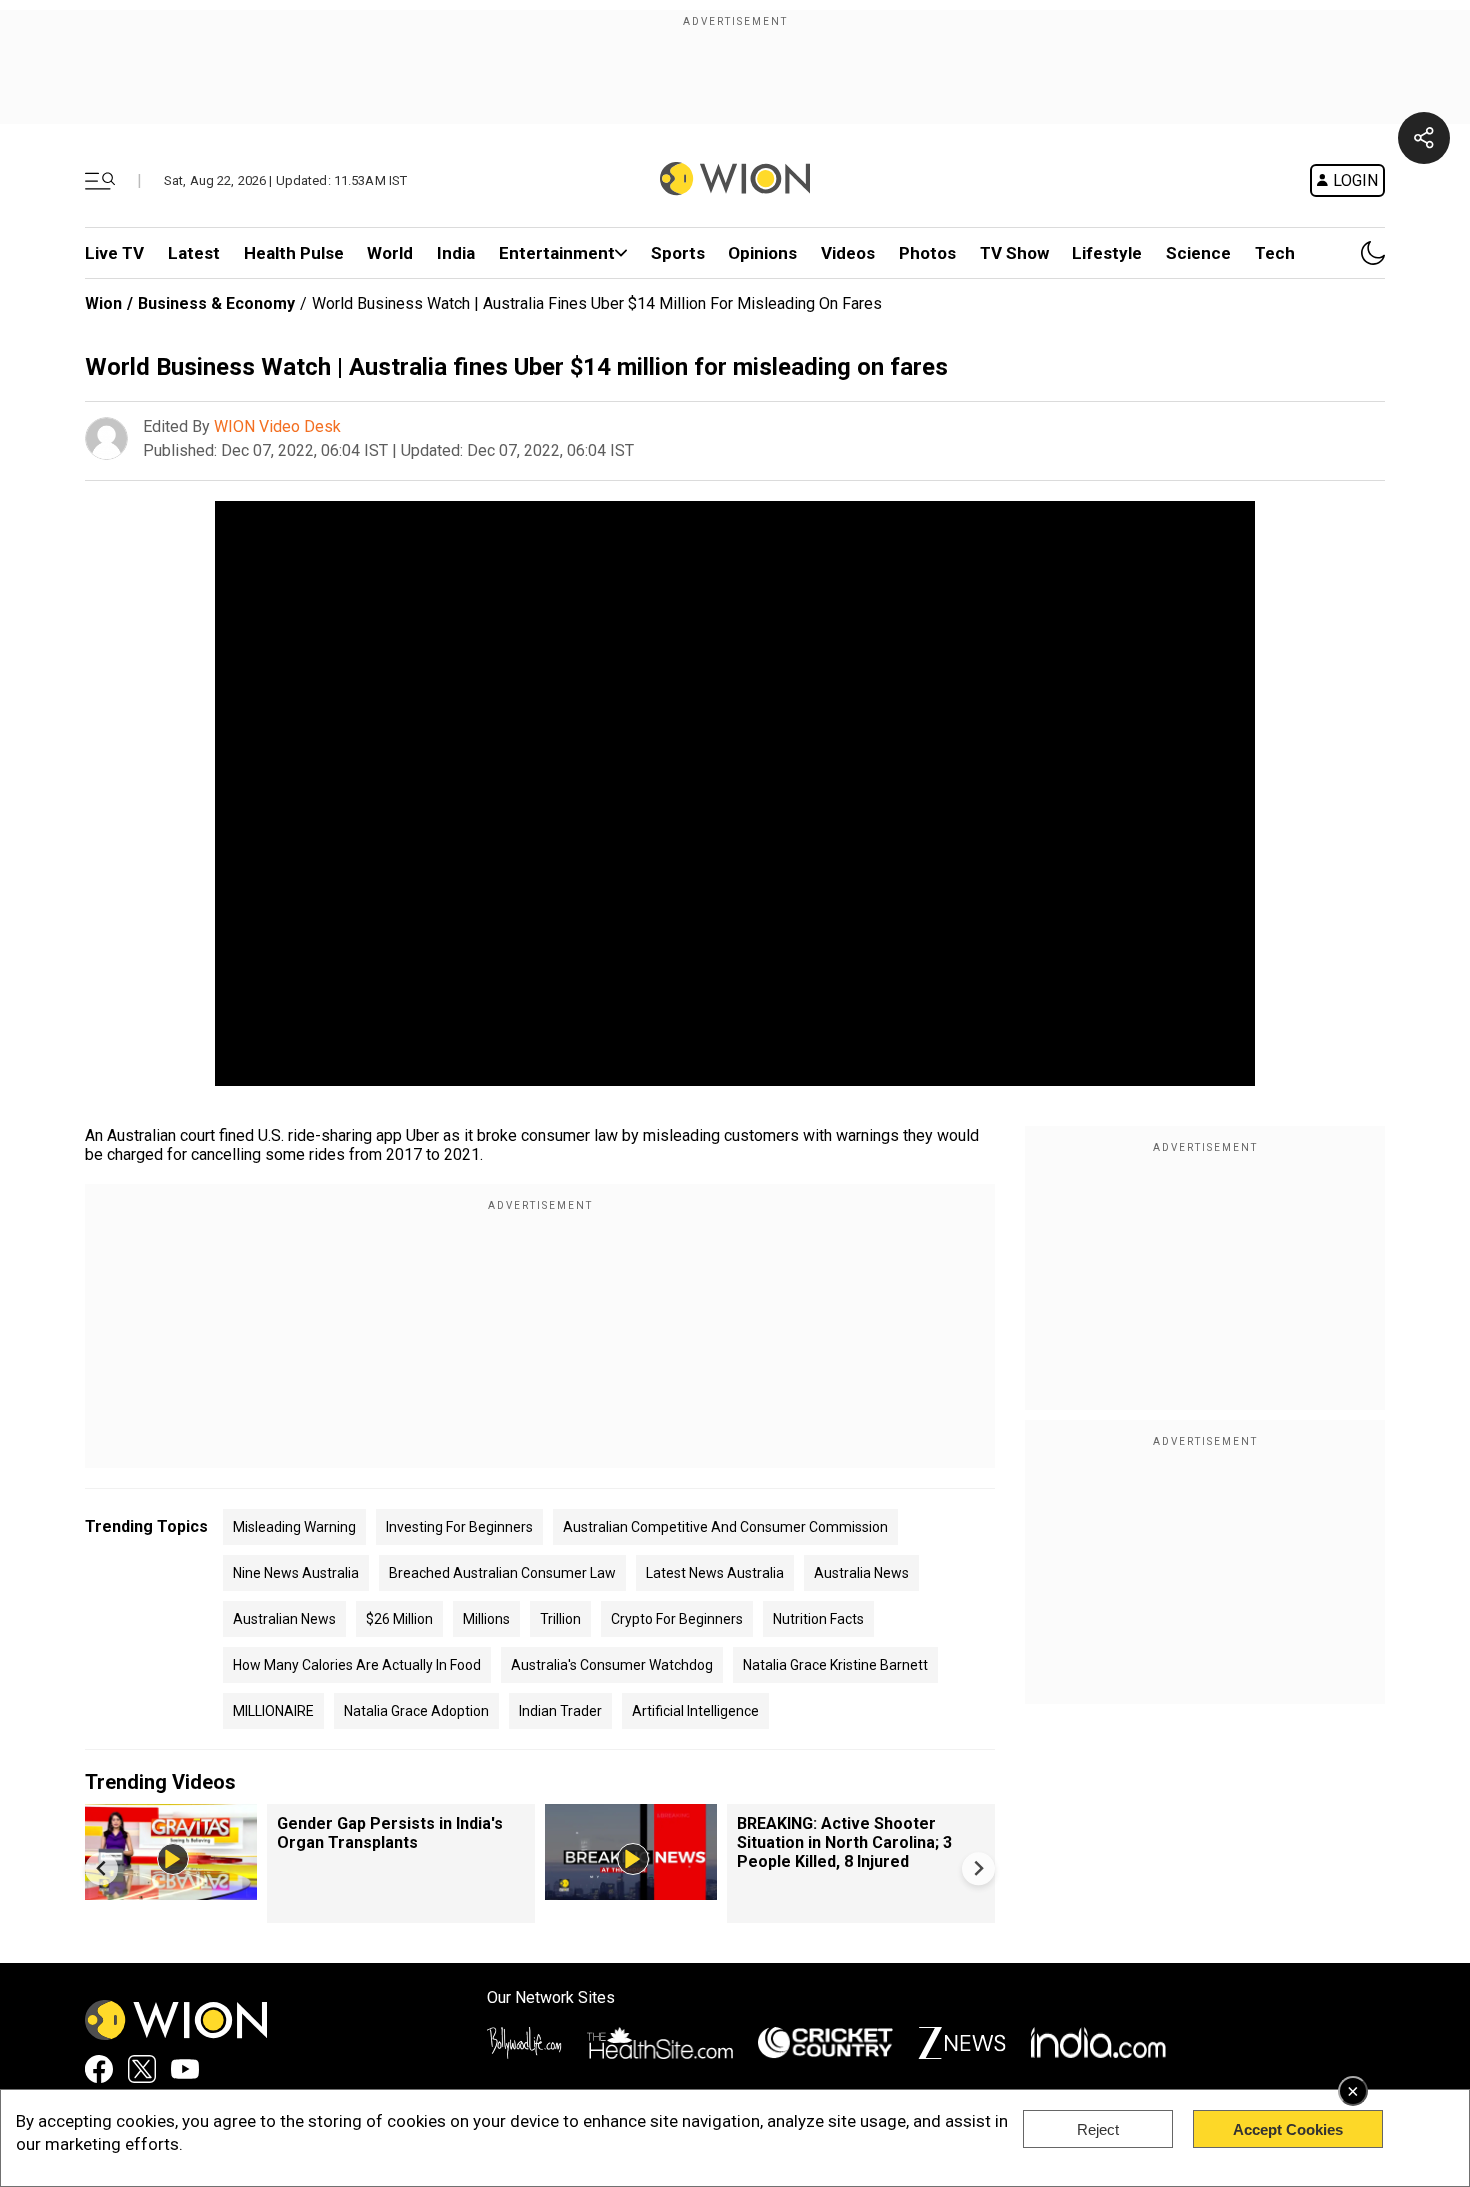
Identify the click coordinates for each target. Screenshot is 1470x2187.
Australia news (861, 1573)
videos (848, 253)
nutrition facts (818, 1619)
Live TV (114, 253)
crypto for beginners (677, 1619)
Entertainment (557, 253)
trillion (560, 1619)
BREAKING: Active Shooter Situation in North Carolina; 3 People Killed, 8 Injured (844, 1842)
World (390, 253)
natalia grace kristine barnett (835, 1665)
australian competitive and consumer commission (725, 1527)
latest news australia (715, 1573)
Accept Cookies (1288, 2129)
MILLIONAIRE (273, 1711)
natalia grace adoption (416, 1711)
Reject (1098, 2129)
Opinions (762, 253)
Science (1198, 253)
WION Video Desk (277, 426)
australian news (284, 1619)
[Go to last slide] (101, 1868)
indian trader (560, 1711)
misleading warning (294, 1527)
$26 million (399, 1619)
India (456, 253)
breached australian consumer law (502, 1573)
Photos (927, 253)
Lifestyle (1107, 253)
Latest (194, 253)
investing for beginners (459, 1527)
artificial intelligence (695, 1711)
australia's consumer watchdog (612, 1665)
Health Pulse (294, 253)
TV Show (1014, 253)
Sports (678, 253)
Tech (1275, 253)
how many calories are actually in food (357, 1665)
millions (486, 1619)
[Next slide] (978, 1868)
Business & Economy (216, 303)
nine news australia (296, 1573)
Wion (103, 303)
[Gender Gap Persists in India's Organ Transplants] (171, 1890)
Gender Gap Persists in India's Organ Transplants (390, 1833)
